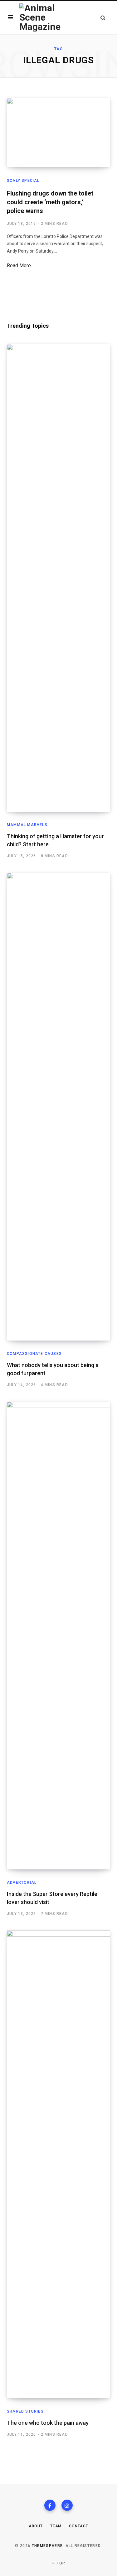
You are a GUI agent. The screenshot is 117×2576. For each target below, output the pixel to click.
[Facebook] (50, 2505)
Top (61, 2563)
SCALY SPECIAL (23, 181)
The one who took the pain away (48, 2423)
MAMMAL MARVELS (27, 825)
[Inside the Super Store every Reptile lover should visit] (58, 1636)
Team (56, 2526)
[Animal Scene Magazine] (43, 17)
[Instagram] (67, 2505)
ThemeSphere (47, 2546)
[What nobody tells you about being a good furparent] (58, 1107)
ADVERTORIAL (22, 1882)
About (36, 2526)
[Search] (103, 18)
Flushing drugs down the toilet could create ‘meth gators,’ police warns (50, 202)
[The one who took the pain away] (58, 2164)
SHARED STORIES (25, 2411)
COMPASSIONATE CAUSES (34, 1354)
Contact (78, 2526)
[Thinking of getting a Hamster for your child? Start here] (58, 578)
